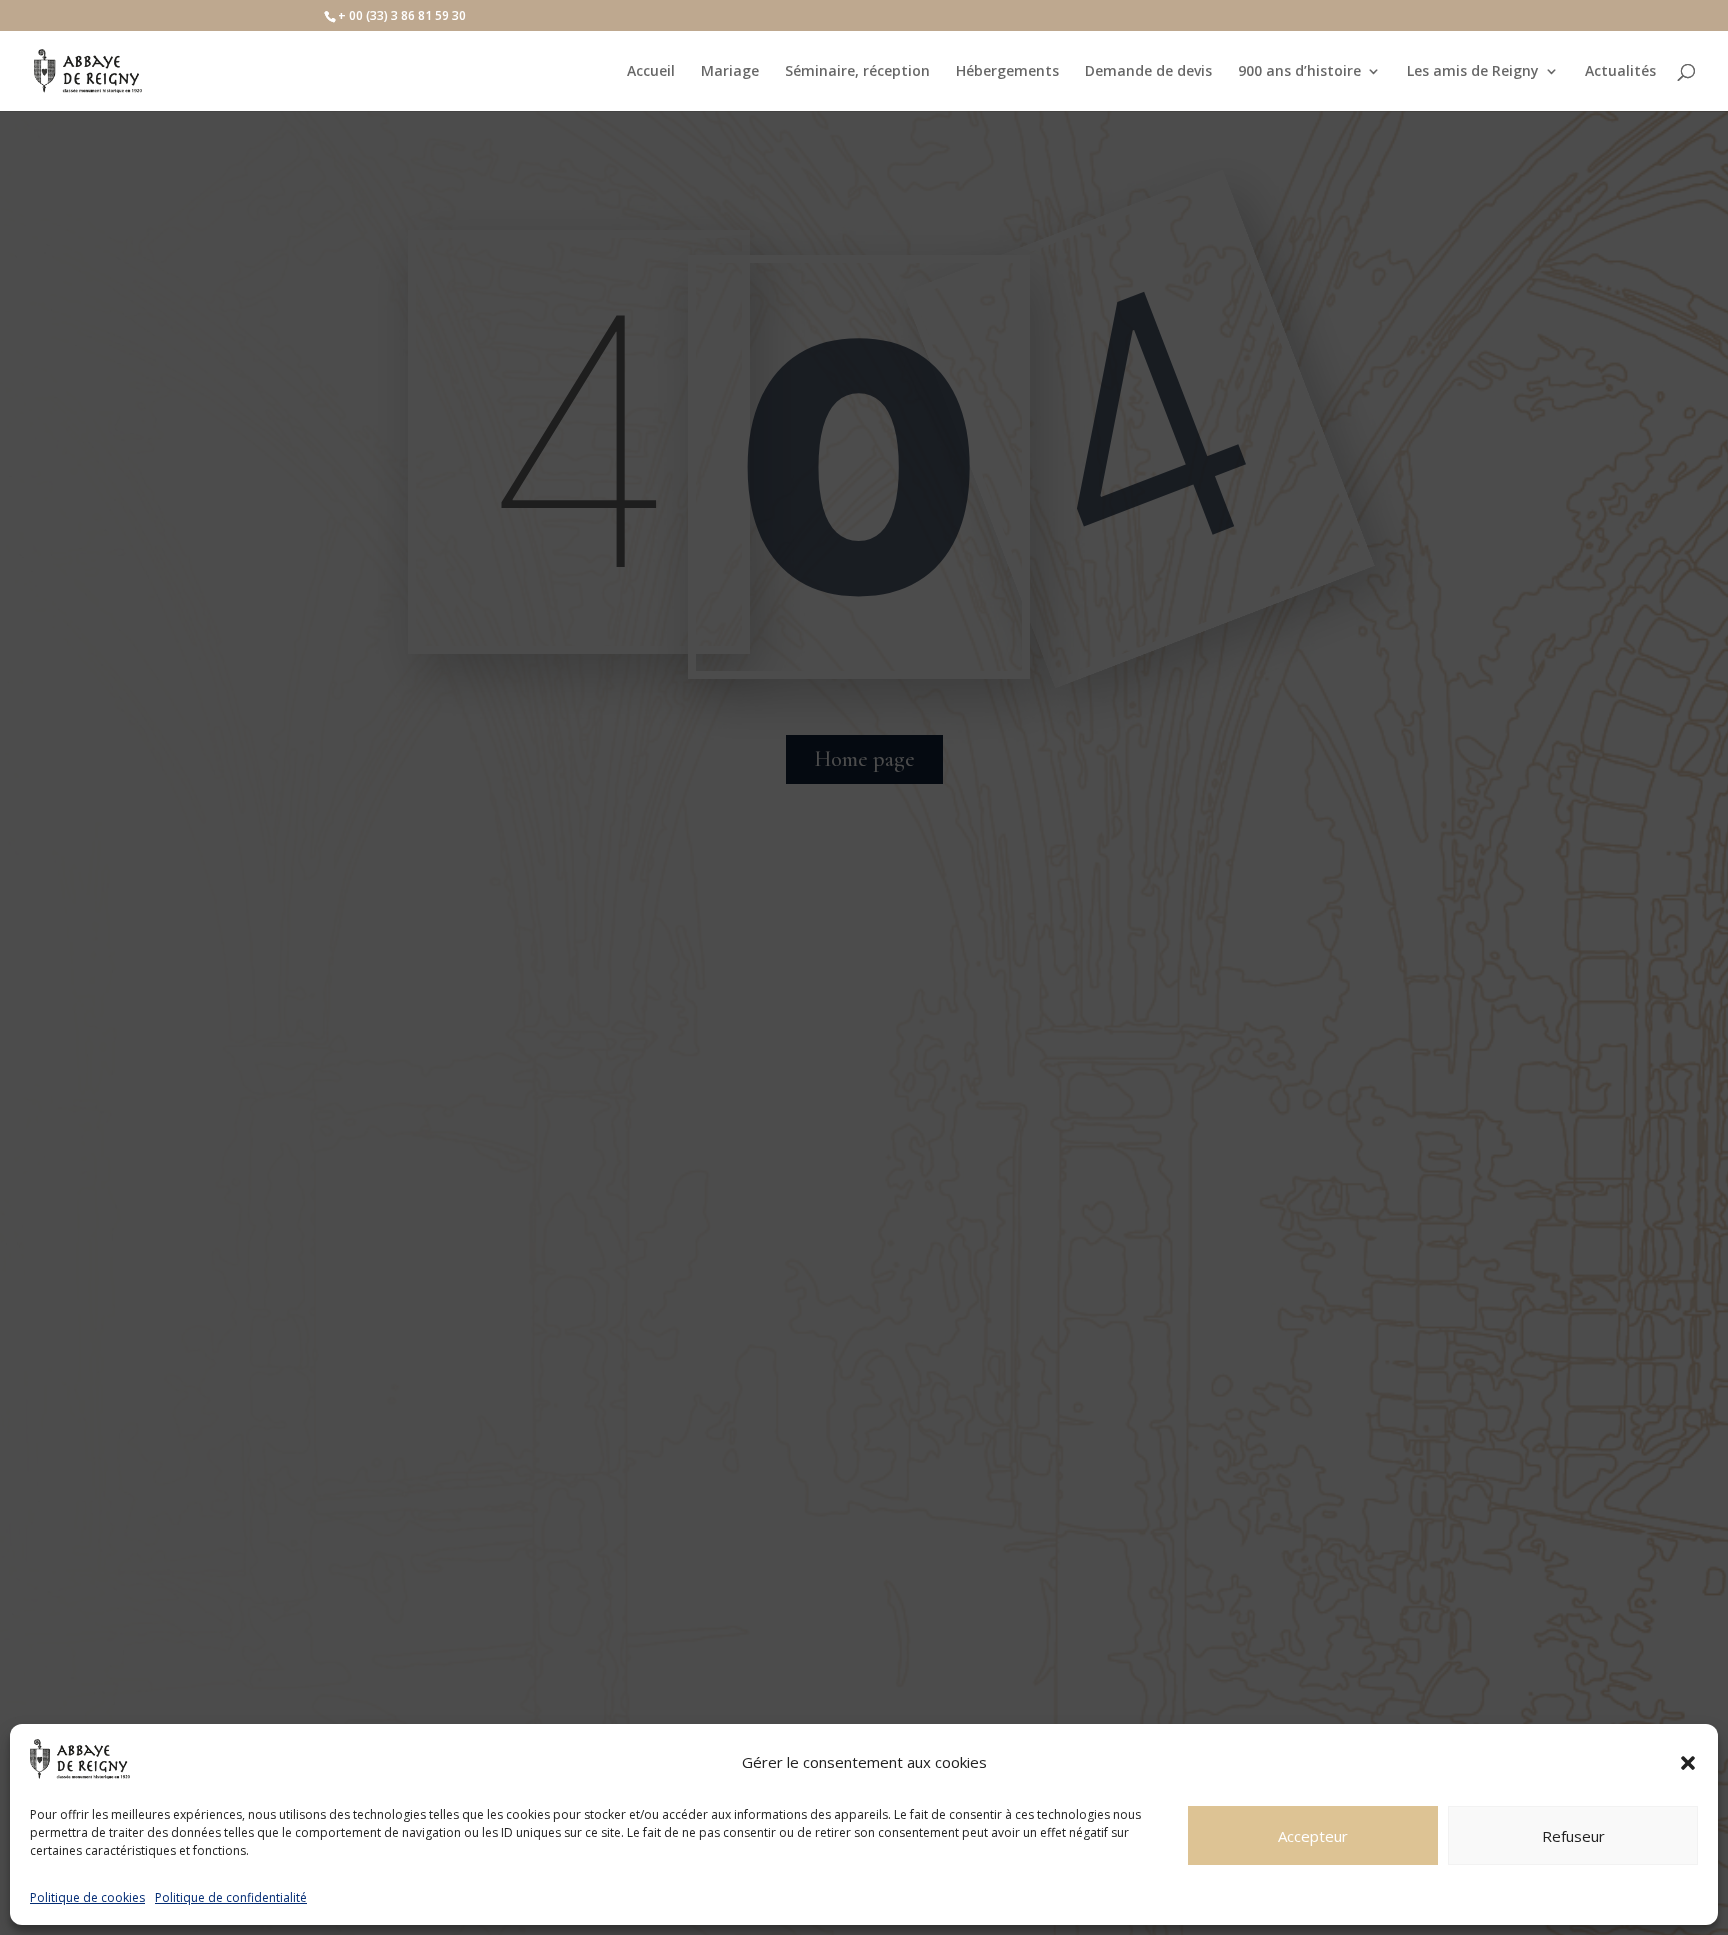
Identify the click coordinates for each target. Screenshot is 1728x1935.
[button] (1688, 1763)
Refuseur (1573, 1836)
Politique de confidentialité (231, 1897)
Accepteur (1313, 1836)
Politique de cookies (87, 1897)
